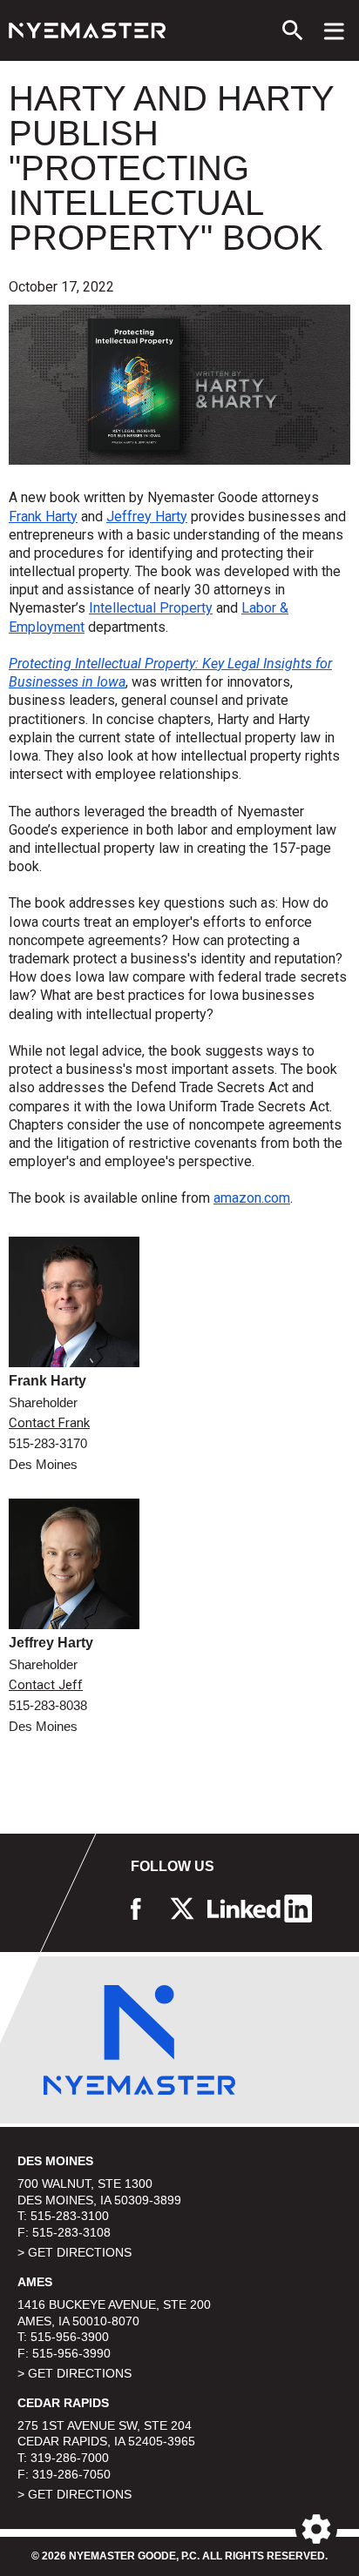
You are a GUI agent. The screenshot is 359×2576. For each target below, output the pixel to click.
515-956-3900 (70, 2337)
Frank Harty (43, 517)
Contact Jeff (46, 1685)
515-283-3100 (70, 2216)
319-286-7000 (70, 2458)
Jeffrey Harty (147, 517)
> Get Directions (75, 2252)
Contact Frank (49, 1423)
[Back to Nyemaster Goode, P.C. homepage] (87, 30)
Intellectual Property (151, 608)
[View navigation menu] (334, 30)
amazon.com (252, 1198)
